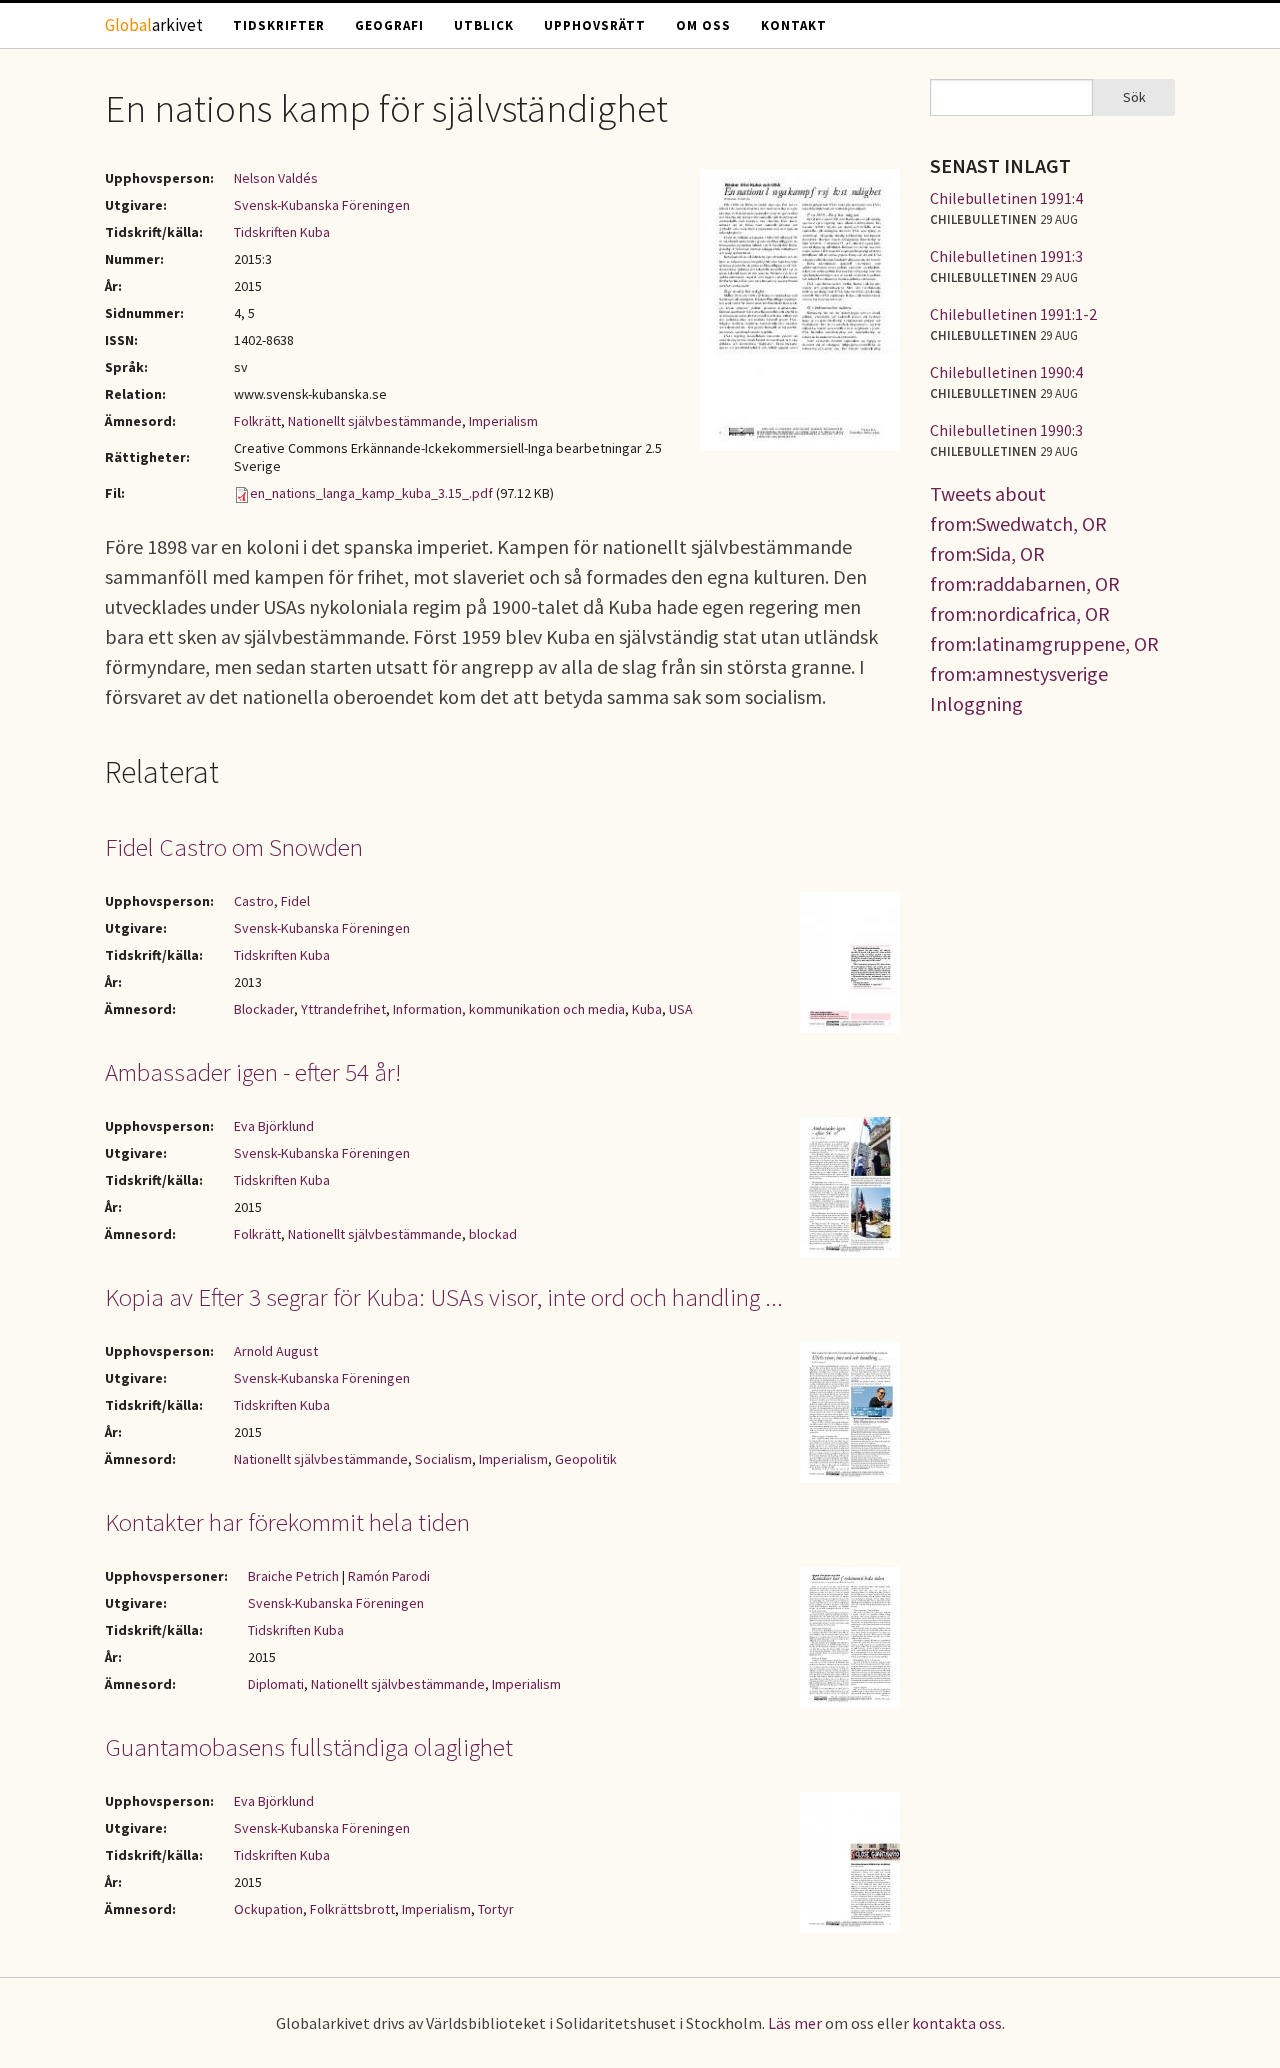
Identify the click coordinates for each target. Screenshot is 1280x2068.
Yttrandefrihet (343, 1009)
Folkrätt (257, 421)
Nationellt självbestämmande (375, 421)
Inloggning (976, 703)
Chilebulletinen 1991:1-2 (1013, 314)
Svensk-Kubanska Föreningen (322, 205)
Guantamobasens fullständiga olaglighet (309, 1747)
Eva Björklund (274, 1126)
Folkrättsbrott (352, 1909)
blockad (493, 1234)
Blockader (264, 1009)
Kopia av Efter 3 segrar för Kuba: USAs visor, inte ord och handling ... (444, 1297)
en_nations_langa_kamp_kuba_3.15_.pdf (371, 493)
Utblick (484, 25)
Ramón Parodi (389, 1576)
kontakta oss (957, 2023)
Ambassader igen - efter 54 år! (253, 1072)
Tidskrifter (279, 25)
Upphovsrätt (595, 25)
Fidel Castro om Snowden (234, 847)
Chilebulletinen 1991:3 (1006, 256)
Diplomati (276, 1684)
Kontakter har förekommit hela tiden (287, 1522)
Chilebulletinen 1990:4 (1006, 372)
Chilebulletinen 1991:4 (1006, 198)
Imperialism (503, 421)
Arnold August (276, 1351)
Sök (1134, 97)
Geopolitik (586, 1459)
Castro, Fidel (272, 901)
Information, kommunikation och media (509, 1009)
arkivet (154, 25)
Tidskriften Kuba (282, 232)
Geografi (389, 25)
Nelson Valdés (276, 178)
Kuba (647, 1009)
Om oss (703, 25)
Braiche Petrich (293, 1576)
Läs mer (795, 2023)
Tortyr (496, 1909)
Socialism (443, 1459)
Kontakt (794, 25)
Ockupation (268, 1909)
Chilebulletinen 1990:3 (1006, 430)
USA (681, 1009)
